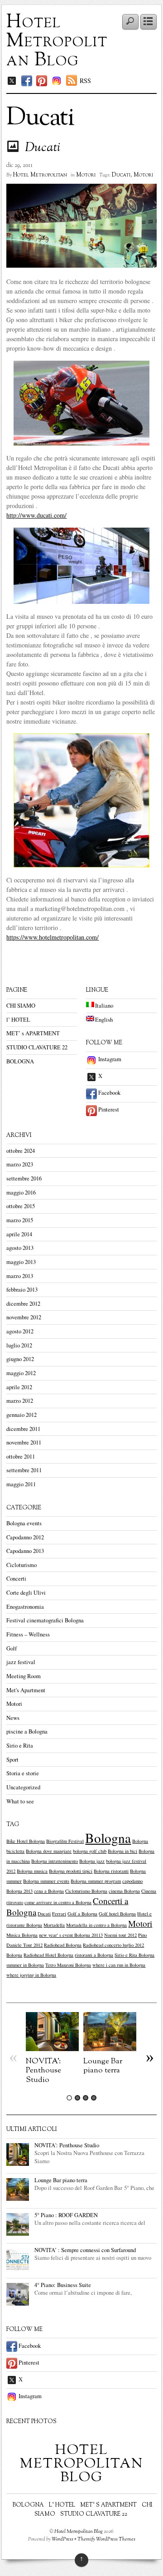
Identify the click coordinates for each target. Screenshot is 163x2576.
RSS (85, 81)
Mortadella (54, 1925)
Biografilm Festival (65, 1841)
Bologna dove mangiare (49, 1851)
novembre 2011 (24, 1442)
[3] (86, 2098)
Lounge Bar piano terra (103, 2066)
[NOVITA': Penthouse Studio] (52, 2049)
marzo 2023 (20, 1164)
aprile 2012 (19, 1387)
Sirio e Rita (20, 1746)
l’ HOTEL (18, 1020)
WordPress (62, 2539)
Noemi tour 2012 (120, 1935)
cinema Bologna (124, 1891)
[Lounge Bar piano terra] (110, 2049)
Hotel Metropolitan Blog (57, 41)
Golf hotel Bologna (117, 1914)
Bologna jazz (92, 1861)
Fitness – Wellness (28, 1634)
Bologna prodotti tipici (71, 1871)
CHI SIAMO (21, 1006)
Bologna (108, 1838)
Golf (12, 1648)
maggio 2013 (21, 1262)
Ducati (43, 148)
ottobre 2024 (21, 1151)
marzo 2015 (20, 1220)
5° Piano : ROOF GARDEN (66, 2215)
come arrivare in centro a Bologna (58, 1902)
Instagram (109, 1059)
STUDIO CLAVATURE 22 (37, 1047)
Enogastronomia (25, 1607)
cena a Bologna (49, 1891)
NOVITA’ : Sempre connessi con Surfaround (85, 2250)
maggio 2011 (21, 1484)
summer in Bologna (25, 1965)
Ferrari (59, 1914)
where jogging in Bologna (31, 1975)
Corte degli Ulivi (26, 1593)
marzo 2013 (20, 1276)
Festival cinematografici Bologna (45, 1620)
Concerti (16, 1579)
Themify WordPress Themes (106, 2539)
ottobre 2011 (21, 1457)
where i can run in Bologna (119, 1965)
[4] (94, 2098)
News (13, 1718)
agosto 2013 (20, 1248)
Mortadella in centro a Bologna (96, 1925)
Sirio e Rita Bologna (134, 1955)
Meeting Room (24, 1676)
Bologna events (24, 1523)
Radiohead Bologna (63, 1945)
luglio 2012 (19, 1345)
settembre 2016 (24, 1178)
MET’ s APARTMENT (33, 1033)
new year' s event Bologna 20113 (71, 1935)
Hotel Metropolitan (40, 175)
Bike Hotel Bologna (26, 1841)
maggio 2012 (21, 1373)
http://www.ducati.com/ (36, 515)
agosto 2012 (20, 1331)
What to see (20, 1801)
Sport (12, 1760)
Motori (86, 175)
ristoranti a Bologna (94, 1955)
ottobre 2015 (21, 1206)
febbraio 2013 (22, 1290)
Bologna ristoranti (111, 1871)
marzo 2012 (20, 1401)
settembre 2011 (24, 1470)
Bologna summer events (46, 1881)
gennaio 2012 (22, 1415)
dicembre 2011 (23, 1429)
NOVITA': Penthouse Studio (43, 2070)
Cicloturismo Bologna (86, 1891)
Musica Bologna (22, 1935)
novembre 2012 (24, 1317)
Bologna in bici (122, 1851)
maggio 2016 (21, 1193)
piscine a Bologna (27, 1731)
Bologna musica (32, 1871)
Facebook (109, 1093)
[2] (77, 2098)
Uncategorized (23, 1787)
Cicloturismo (22, 1565)
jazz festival (21, 1662)
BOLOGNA (20, 1061)
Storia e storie (23, 1773)
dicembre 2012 (23, 1304)
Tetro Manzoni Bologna (68, 1965)
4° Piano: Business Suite (63, 2285)
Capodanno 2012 (25, 1537)
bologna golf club (90, 1851)
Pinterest (108, 1109)
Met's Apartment (26, 1690)
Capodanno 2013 (25, 1551)
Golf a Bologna (82, 1914)
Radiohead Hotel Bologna (48, 1955)
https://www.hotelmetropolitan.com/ (53, 937)
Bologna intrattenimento (55, 1861)
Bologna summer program (96, 1881)
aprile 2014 (19, 1234)
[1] (69, 2098)
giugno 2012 (20, 1359)
